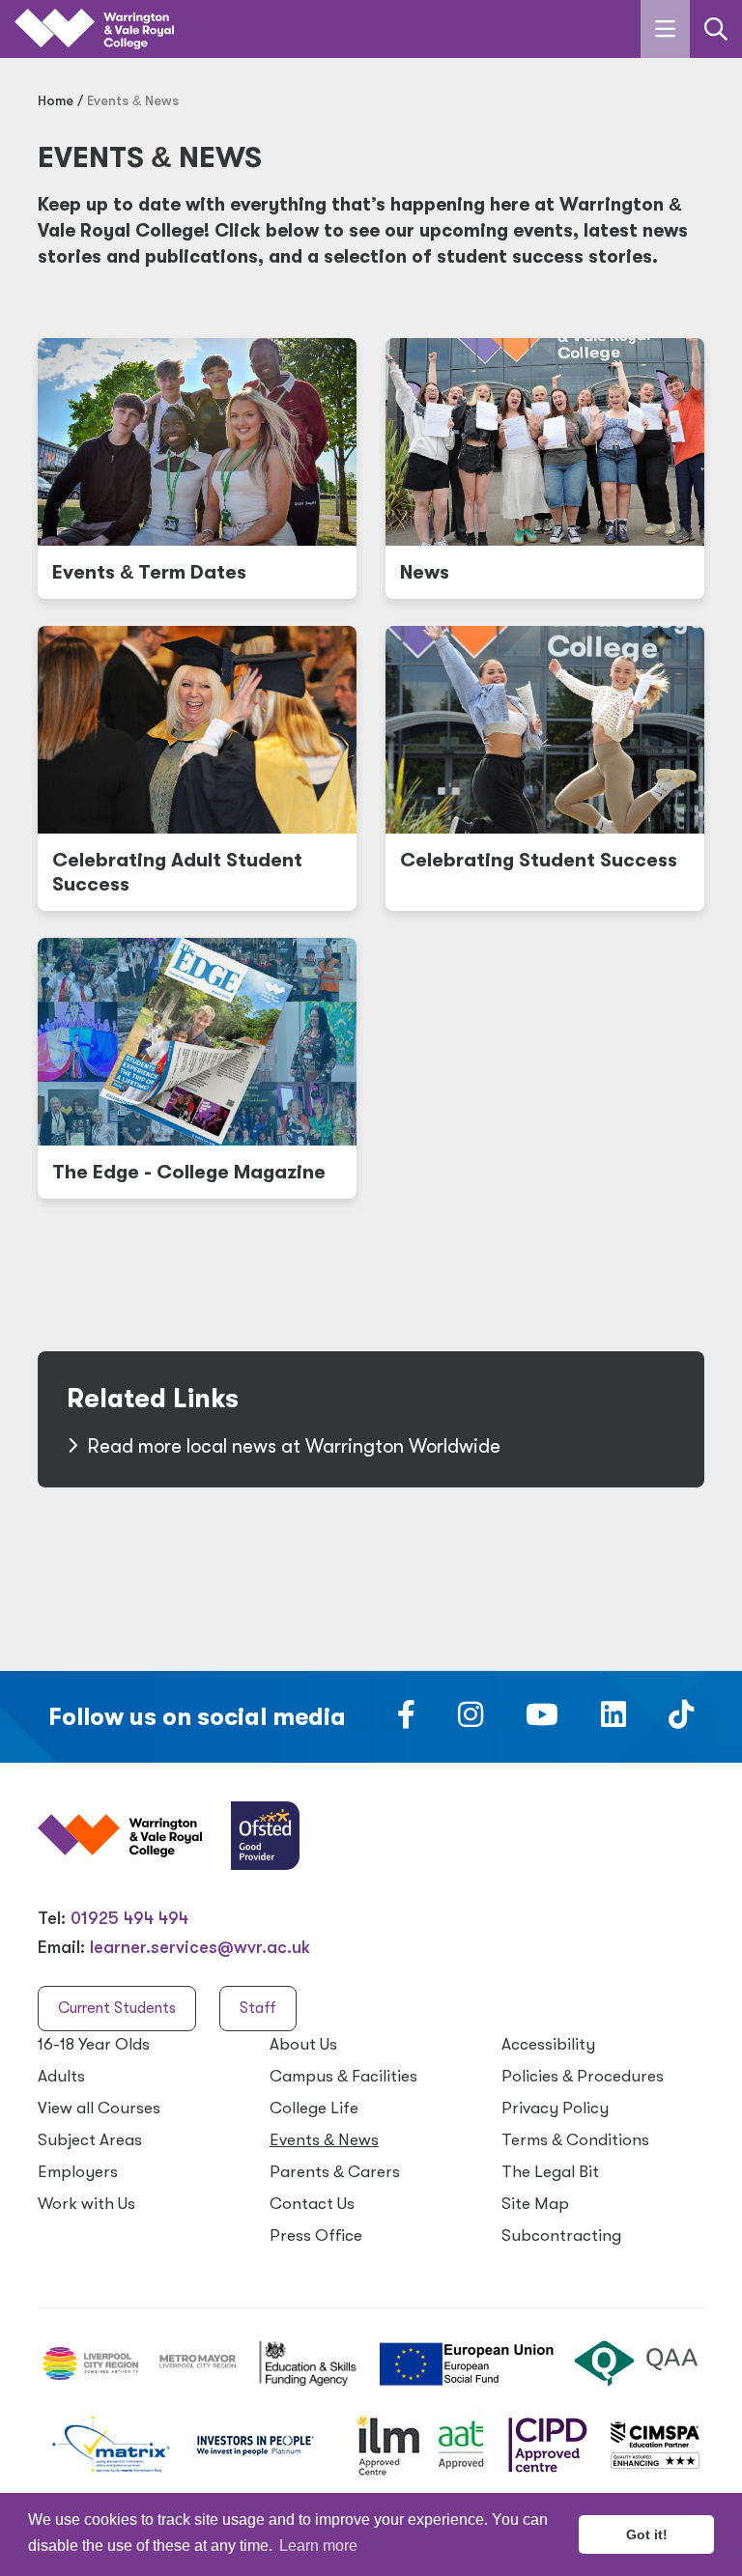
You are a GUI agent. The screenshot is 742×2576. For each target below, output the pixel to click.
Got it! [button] (647, 2534)
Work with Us (86, 2204)
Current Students (117, 2008)
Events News (324, 2140)
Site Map (535, 2204)
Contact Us (312, 2204)
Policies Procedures (583, 2076)
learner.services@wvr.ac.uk (200, 1947)
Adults (61, 2076)
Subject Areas (90, 2140)
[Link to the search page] (716, 29)
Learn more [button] (318, 2546)
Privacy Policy (555, 2108)
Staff (258, 2008)
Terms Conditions (575, 2140)
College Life (314, 2108)
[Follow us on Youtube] (542, 1720)
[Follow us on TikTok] (681, 1720)
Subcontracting (561, 2236)
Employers (78, 2172)
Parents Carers (335, 2172)
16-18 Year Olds (94, 2044)
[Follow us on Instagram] (471, 1720)
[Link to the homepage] (94, 29)
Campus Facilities (343, 2076)
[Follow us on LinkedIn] (614, 1720)
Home (56, 100)
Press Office (316, 2236)
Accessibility (548, 2044)
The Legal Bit (550, 2172)
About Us (303, 2044)
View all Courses (99, 2108)
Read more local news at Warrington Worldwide (294, 1446)
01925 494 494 (129, 1918)
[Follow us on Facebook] (406, 1720)
